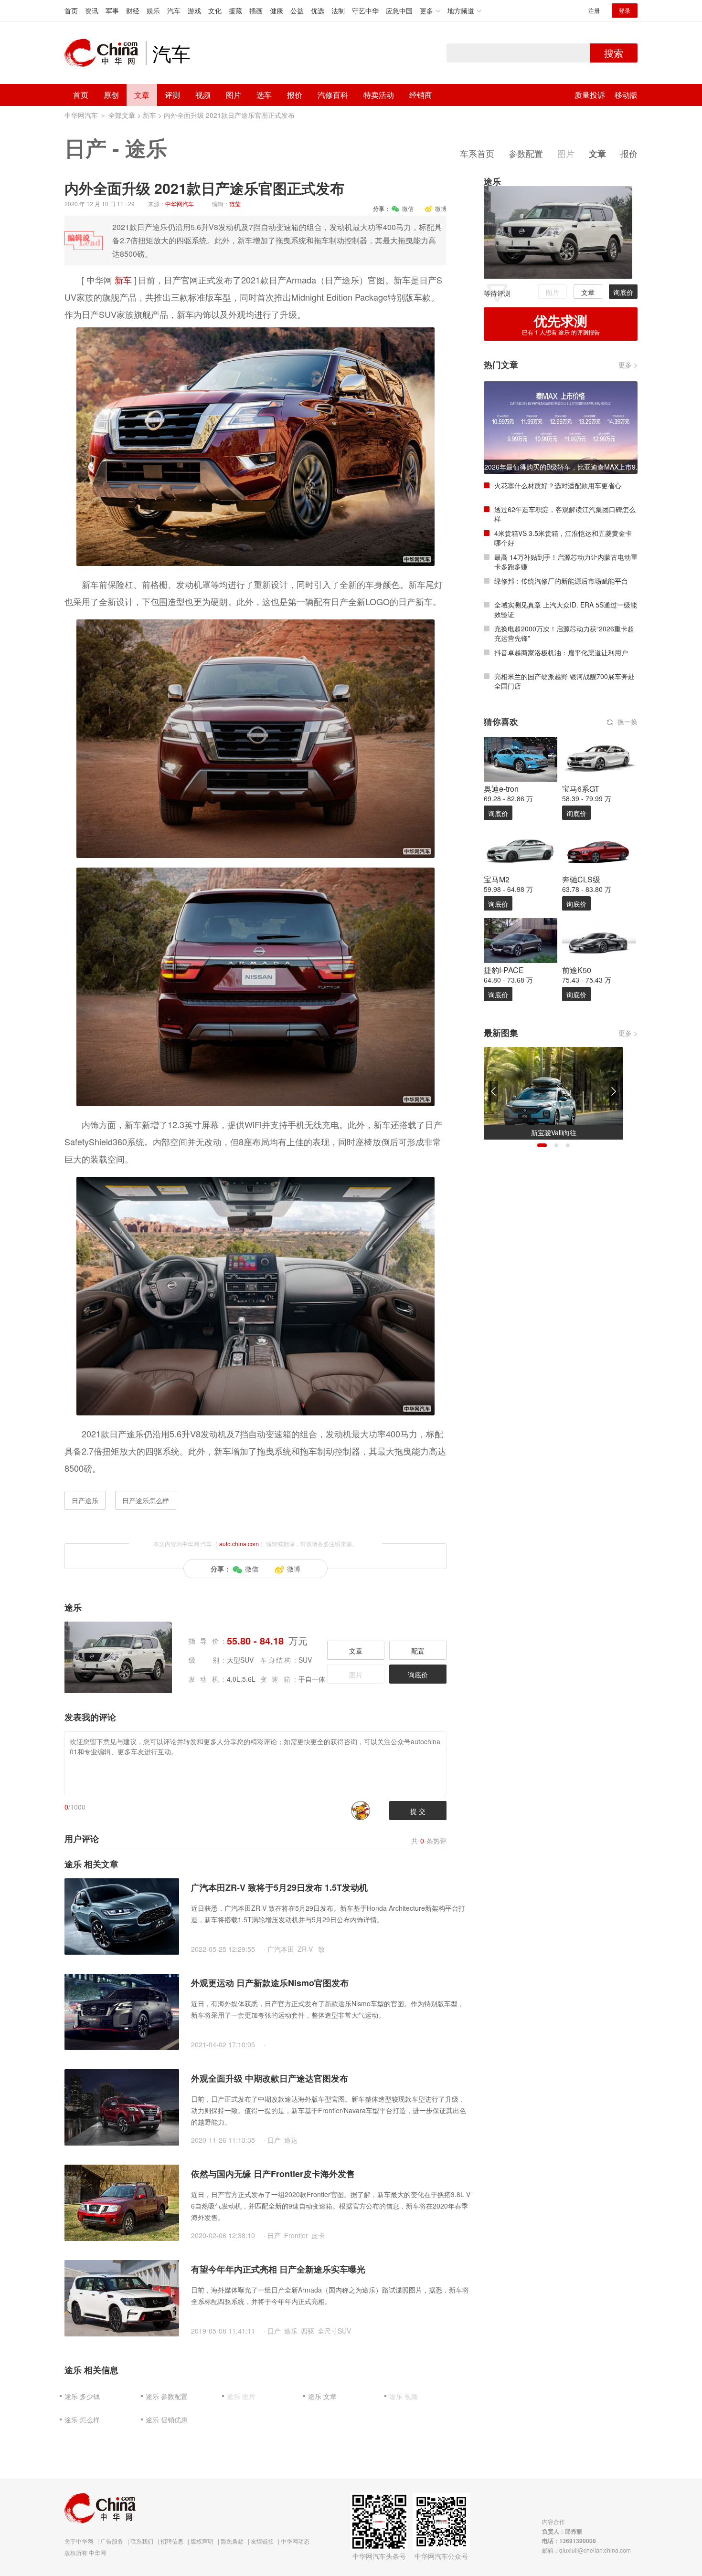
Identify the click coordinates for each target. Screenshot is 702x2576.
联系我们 (142, 2541)
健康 (277, 10)
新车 (149, 115)
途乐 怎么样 (82, 2419)
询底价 (418, 1675)
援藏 (235, 10)
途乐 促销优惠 (167, 2419)
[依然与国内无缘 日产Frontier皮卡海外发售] (122, 2202)
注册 (594, 10)
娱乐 (153, 10)
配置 (418, 1651)
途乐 (146, 147)
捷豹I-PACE (504, 970)
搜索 (614, 53)
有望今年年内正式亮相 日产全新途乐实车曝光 (278, 2269)
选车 (264, 95)
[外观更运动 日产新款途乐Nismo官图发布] (122, 2011)
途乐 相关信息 (91, 2370)
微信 (408, 208)
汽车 (174, 10)
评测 (172, 95)
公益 (297, 10)
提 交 (418, 1811)
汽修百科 (333, 95)
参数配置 (526, 153)
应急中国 (399, 10)
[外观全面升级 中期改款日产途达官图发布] (122, 2106)
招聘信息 (172, 2541)
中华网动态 (295, 2541)
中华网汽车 (81, 115)
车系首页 (477, 153)
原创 (111, 95)
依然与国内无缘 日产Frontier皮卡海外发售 (273, 2174)
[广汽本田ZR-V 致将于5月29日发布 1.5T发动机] (122, 1916)
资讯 (92, 10)
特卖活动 (379, 95)
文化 (215, 10)
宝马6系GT (581, 789)
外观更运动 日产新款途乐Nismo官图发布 (270, 1983)
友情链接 (262, 2541)
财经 (133, 10)
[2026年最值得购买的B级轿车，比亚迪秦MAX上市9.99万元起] (561, 427)
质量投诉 (590, 95)
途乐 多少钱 (82, 2396)
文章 (142, 95)
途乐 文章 (322, 2396)
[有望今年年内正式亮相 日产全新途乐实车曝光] (122, 2297)
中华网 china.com (105, 53)
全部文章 (122, 115)
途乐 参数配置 (167, 2396)
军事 (112, 10)
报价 (295, 95)
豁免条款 (232, 2541)
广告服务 (112, 2541)
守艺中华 (365, 10)
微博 (441, 208)
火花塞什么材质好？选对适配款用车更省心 (558, 485)
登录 (625, 10)
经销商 (421, 95)
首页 (71, 10)
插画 (256, 10)
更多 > (628, 365)
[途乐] (558, 231)
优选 (318, 10)
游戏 (194, 10)
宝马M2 (497, 879)
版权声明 (202, 2541)
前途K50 (577, 970)
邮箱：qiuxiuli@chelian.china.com (586, 2550)
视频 (203, 95)
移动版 (626, 95)
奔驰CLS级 (581, 879)
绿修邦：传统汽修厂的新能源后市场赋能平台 (561, 581)
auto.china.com (239, 1544)
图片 (234, 95)
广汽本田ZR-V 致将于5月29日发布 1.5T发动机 (279, 1887)
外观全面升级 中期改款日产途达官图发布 (270, 2078)
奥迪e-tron (501, 789)
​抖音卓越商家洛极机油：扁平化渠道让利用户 (561, 652)
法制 (338, 10)
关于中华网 (79, 2541)
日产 (85, 147)
